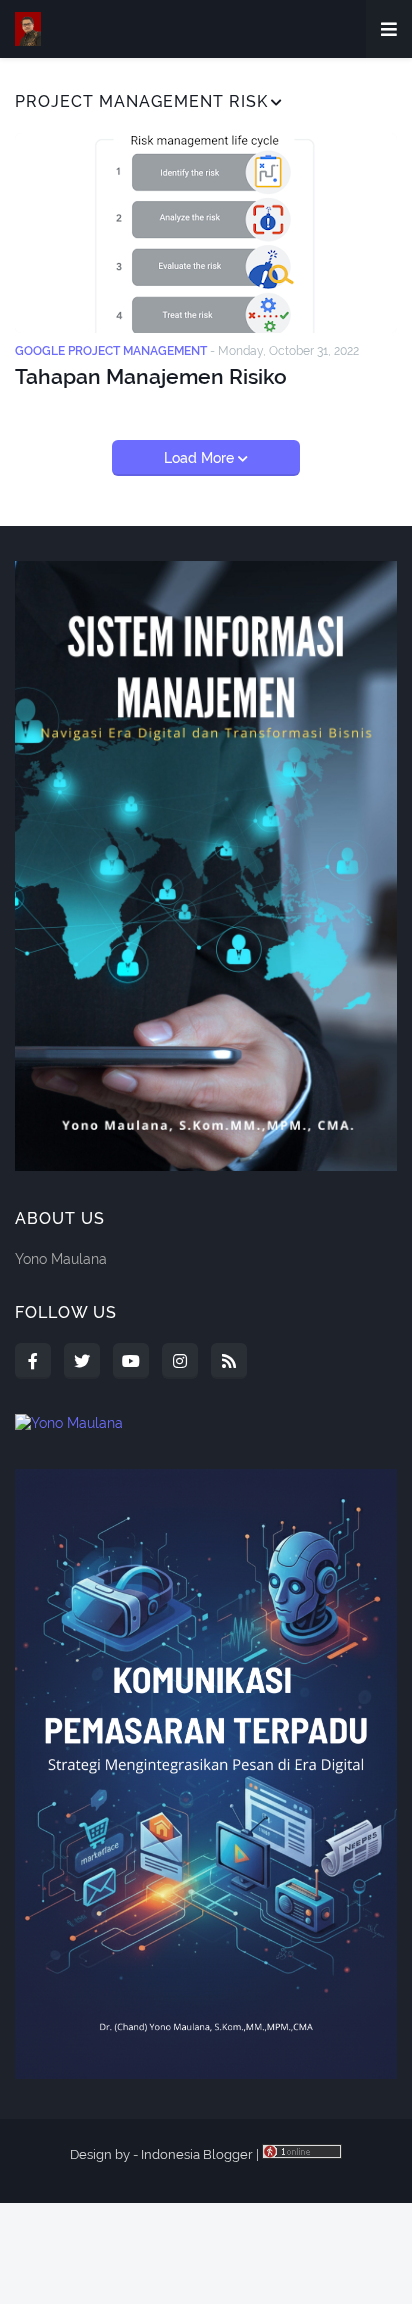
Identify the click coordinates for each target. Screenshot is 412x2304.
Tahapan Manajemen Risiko (151, 376)
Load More (201, 458)
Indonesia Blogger (197, 2154)
